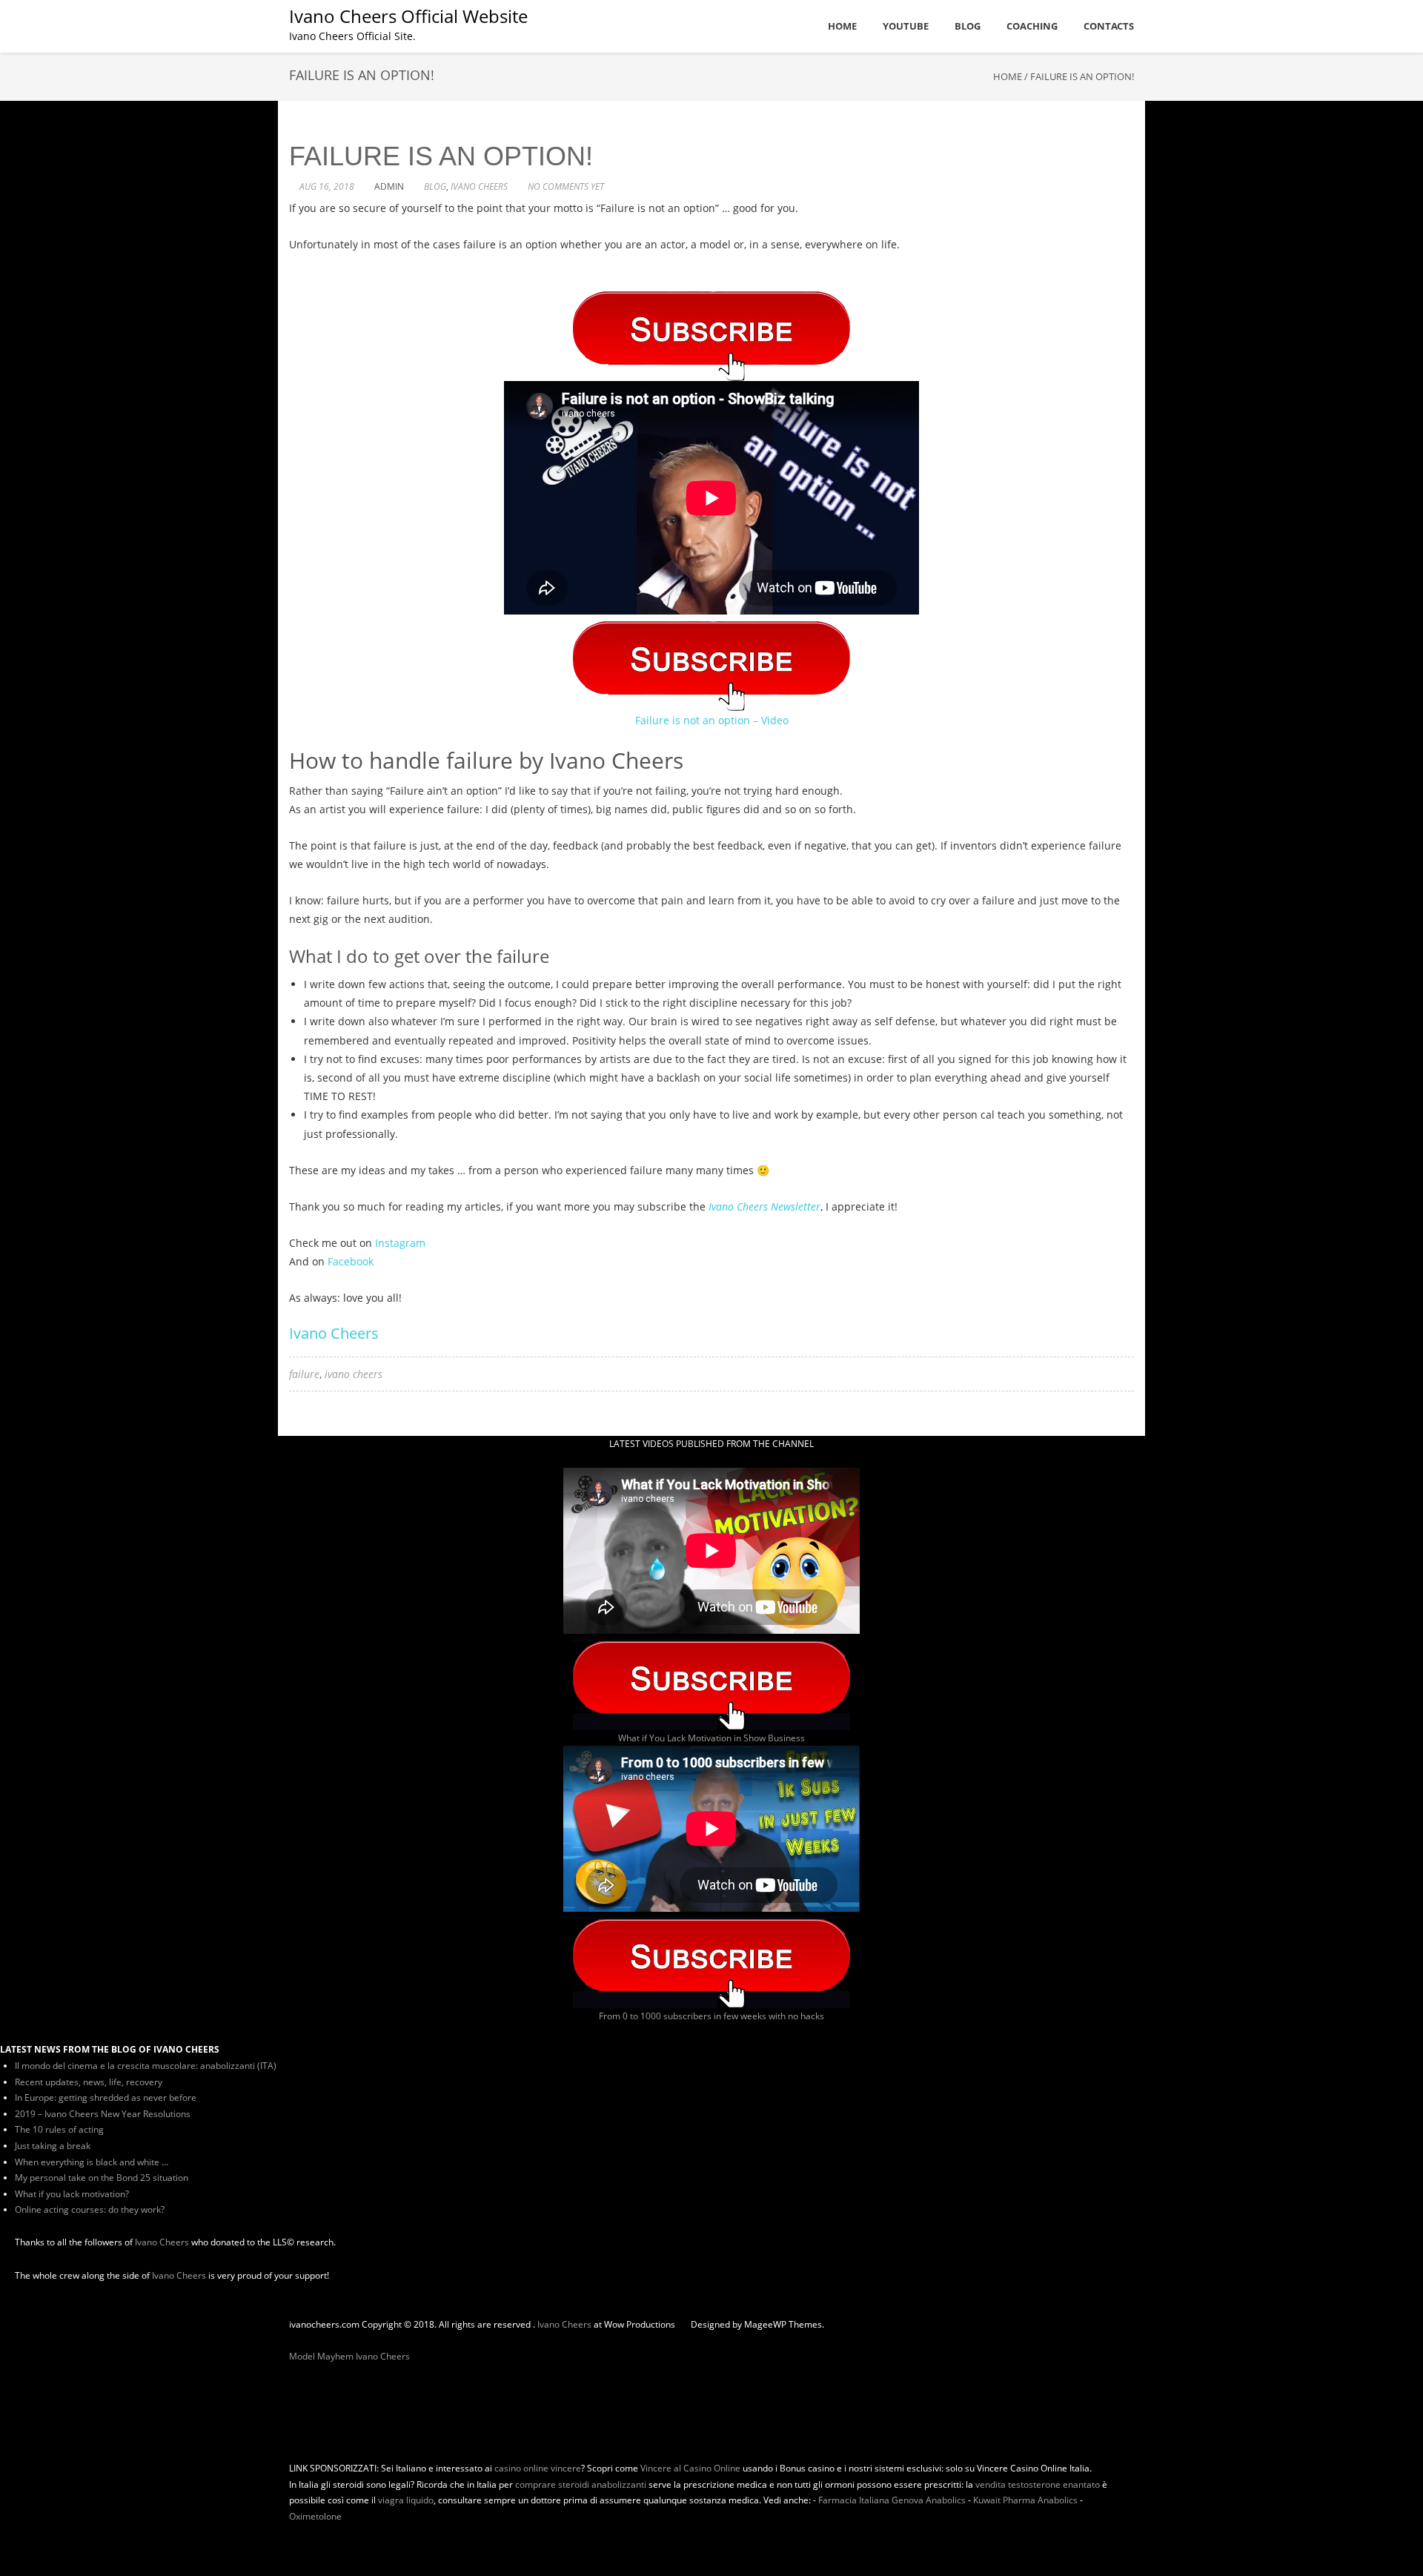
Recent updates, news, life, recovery (89, 2082)
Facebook (351, 1261)
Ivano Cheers (334, 1333)
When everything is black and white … (92, 2162)
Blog (435, 186)
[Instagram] (317, 2340)
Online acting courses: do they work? (90, 2209)
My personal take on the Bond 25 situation (102, 2178)
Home (1008, 76)
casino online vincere (538, 2468)
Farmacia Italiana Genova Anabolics (892, 2500)
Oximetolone (315, 2516)
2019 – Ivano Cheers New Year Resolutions (103, 2114)
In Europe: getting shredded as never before (106, 2097)
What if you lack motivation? (72, 2194)
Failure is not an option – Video (712, 720)
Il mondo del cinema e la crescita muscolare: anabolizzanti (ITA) (146, 2066)
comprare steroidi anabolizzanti (581, 2484)
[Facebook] (301, 2340)
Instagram (400, 1243)
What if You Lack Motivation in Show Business (711, 1738)
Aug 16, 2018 (327, 186)
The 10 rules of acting (59, 2129)
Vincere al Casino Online (690, 2468)
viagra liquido (406, 2500)
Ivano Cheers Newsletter (764, 1206)
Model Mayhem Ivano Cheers (349, 2356)
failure (304, 1374)
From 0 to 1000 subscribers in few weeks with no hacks (711, 2016)
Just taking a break (53, 2146)
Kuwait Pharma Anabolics (1025, 2500)
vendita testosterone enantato (1038, 2484)
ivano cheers (479, 186)
